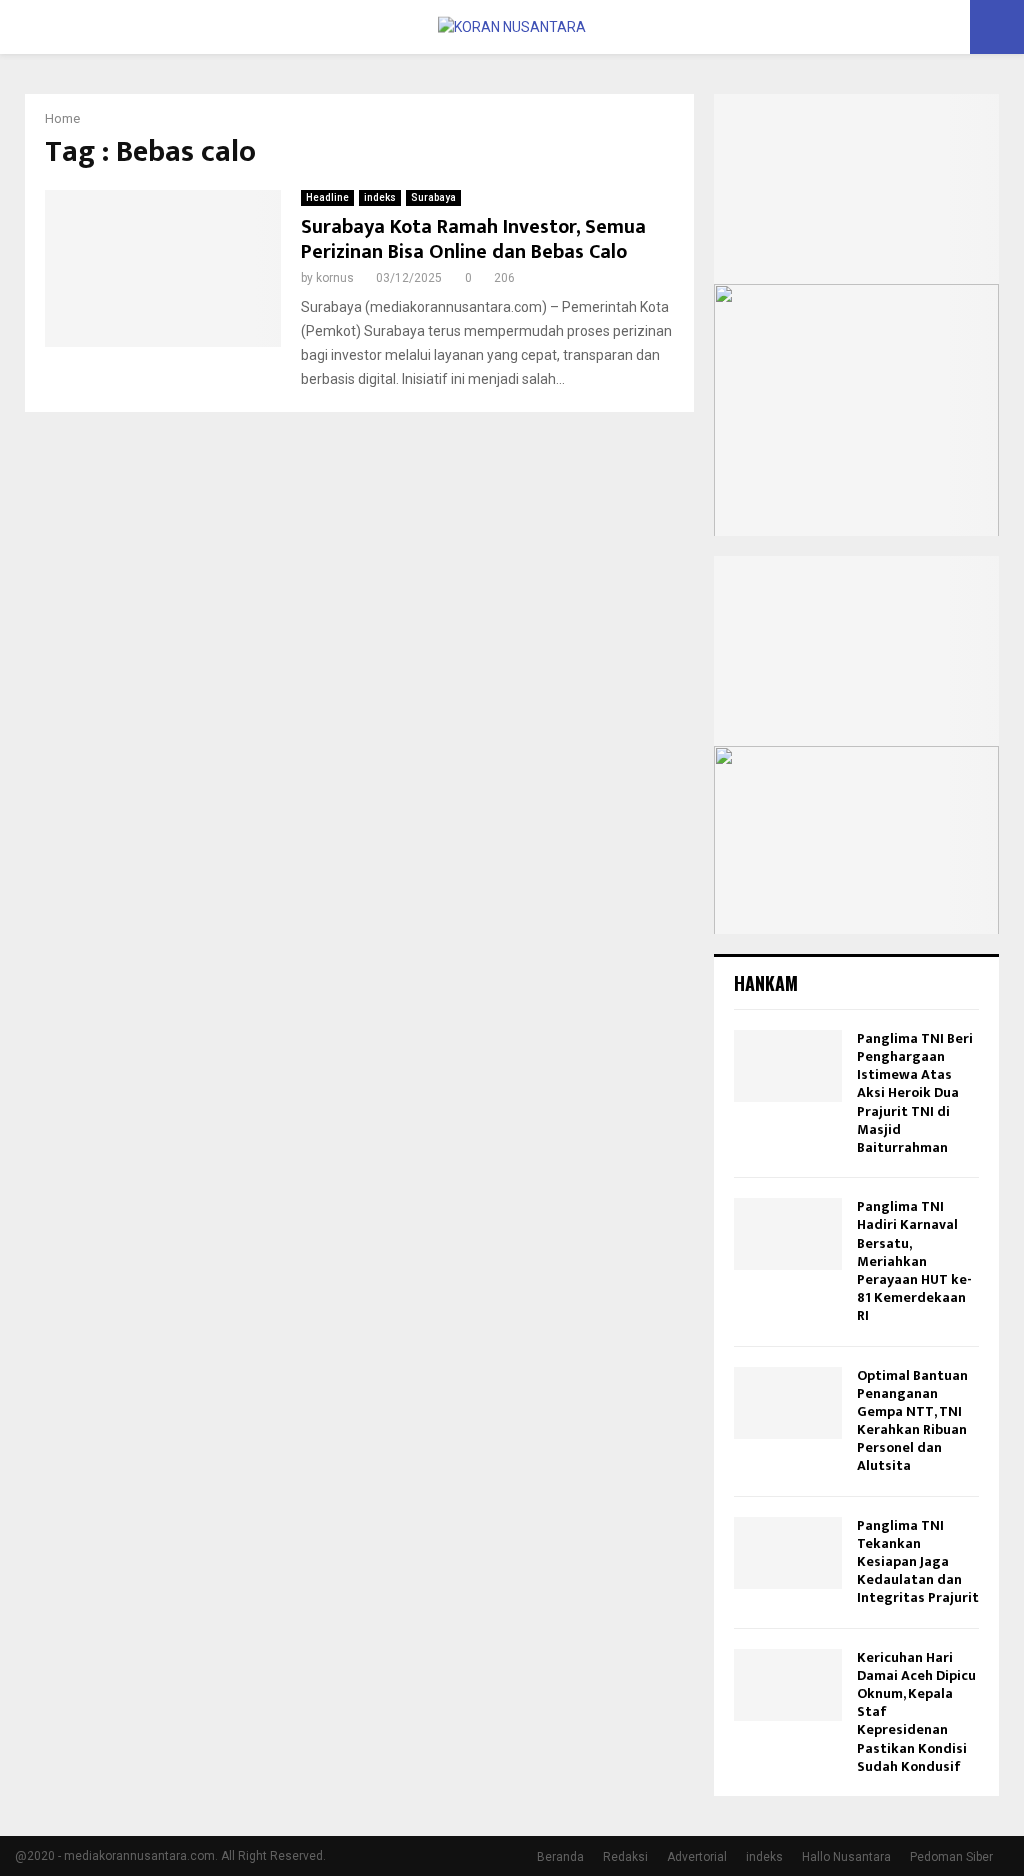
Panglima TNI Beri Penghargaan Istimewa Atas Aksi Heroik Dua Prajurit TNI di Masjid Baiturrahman (915, 1093)
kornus (335, 278)
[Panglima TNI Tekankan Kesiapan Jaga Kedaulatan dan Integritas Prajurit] (788, 1553)
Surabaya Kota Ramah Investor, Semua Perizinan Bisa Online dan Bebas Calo (473, 239)
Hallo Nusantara (846, 1857)
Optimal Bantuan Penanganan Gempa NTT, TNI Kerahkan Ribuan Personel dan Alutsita (912, 1421)
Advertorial (697, 1857)
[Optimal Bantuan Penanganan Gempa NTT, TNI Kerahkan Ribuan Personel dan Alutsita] (788, 1403)
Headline (327, 197)
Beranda (560, 1857)
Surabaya (433, 197)
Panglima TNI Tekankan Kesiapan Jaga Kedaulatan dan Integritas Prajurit (918, 1562)
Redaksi (625, 1857)
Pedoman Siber (951, 1857)
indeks (380, 197)
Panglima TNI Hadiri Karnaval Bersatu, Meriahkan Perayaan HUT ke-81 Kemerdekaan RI (914, 1261)
